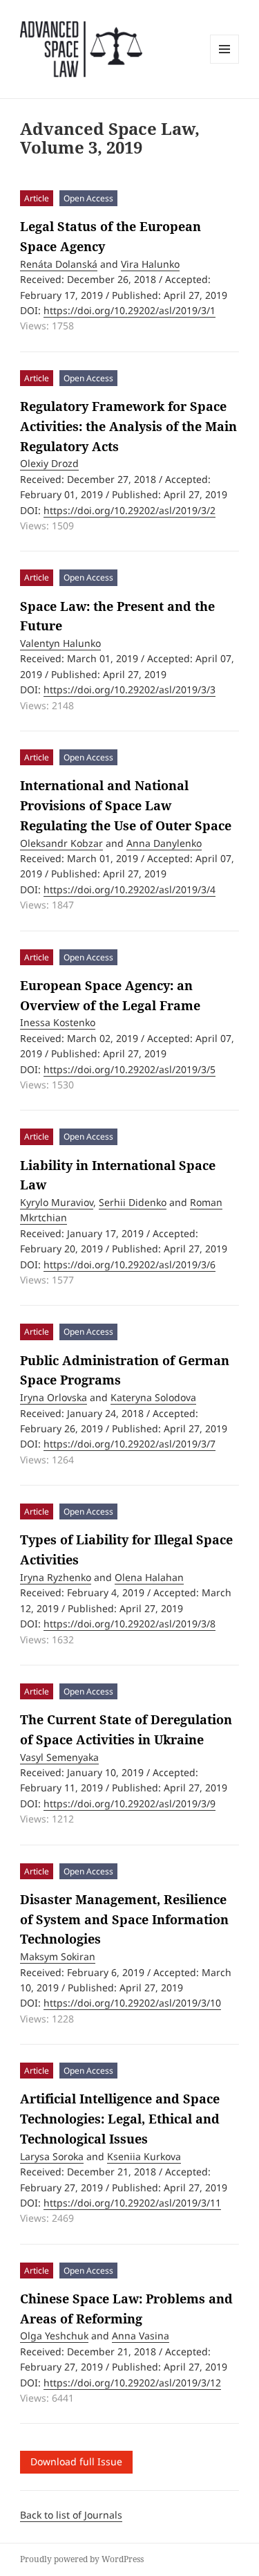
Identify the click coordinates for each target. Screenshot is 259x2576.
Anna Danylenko (164, 843)
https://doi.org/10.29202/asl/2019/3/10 (132, 2003)
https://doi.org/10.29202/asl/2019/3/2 (129, 510)
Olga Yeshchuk (54, 2336)
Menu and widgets (225, 63)
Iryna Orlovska (54, 1397)
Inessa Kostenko (58, 1022)
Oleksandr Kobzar (61, 843)
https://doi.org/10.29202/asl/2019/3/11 (132, 2203)
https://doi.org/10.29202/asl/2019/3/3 (129, 689)
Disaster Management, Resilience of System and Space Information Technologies (124, 1919)
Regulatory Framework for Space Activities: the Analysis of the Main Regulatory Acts (128, 426)
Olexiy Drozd (49, 463)
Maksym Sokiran (58, 1956)
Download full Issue (76, 2461)
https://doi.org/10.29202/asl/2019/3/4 (129, 889)
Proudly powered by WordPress (82, 2559)
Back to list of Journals (71, 2515)
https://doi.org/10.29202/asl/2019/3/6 (129, 1264)
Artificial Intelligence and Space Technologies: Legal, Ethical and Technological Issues (120, 2119)
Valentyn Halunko (60, 643)
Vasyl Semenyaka (59, 1757)
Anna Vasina (141, 2336)
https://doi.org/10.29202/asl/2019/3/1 (129, 310)
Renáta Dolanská (59, 264)
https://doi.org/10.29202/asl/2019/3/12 (132, 2383)
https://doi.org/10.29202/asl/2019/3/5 (129, 1069)
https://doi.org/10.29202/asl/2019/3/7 (129, 1444)
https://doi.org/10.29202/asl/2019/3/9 (129, 1803)
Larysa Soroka (52, 2156)
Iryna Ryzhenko (56, 1577)
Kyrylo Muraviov (57, 1202)
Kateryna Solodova (153, 1397)
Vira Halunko (150, 264)
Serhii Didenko (133, 1202)
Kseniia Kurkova (144, 2156)
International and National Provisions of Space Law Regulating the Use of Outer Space (126, 805)
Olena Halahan (149, 1577)
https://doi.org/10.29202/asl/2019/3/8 (129, 1624)
